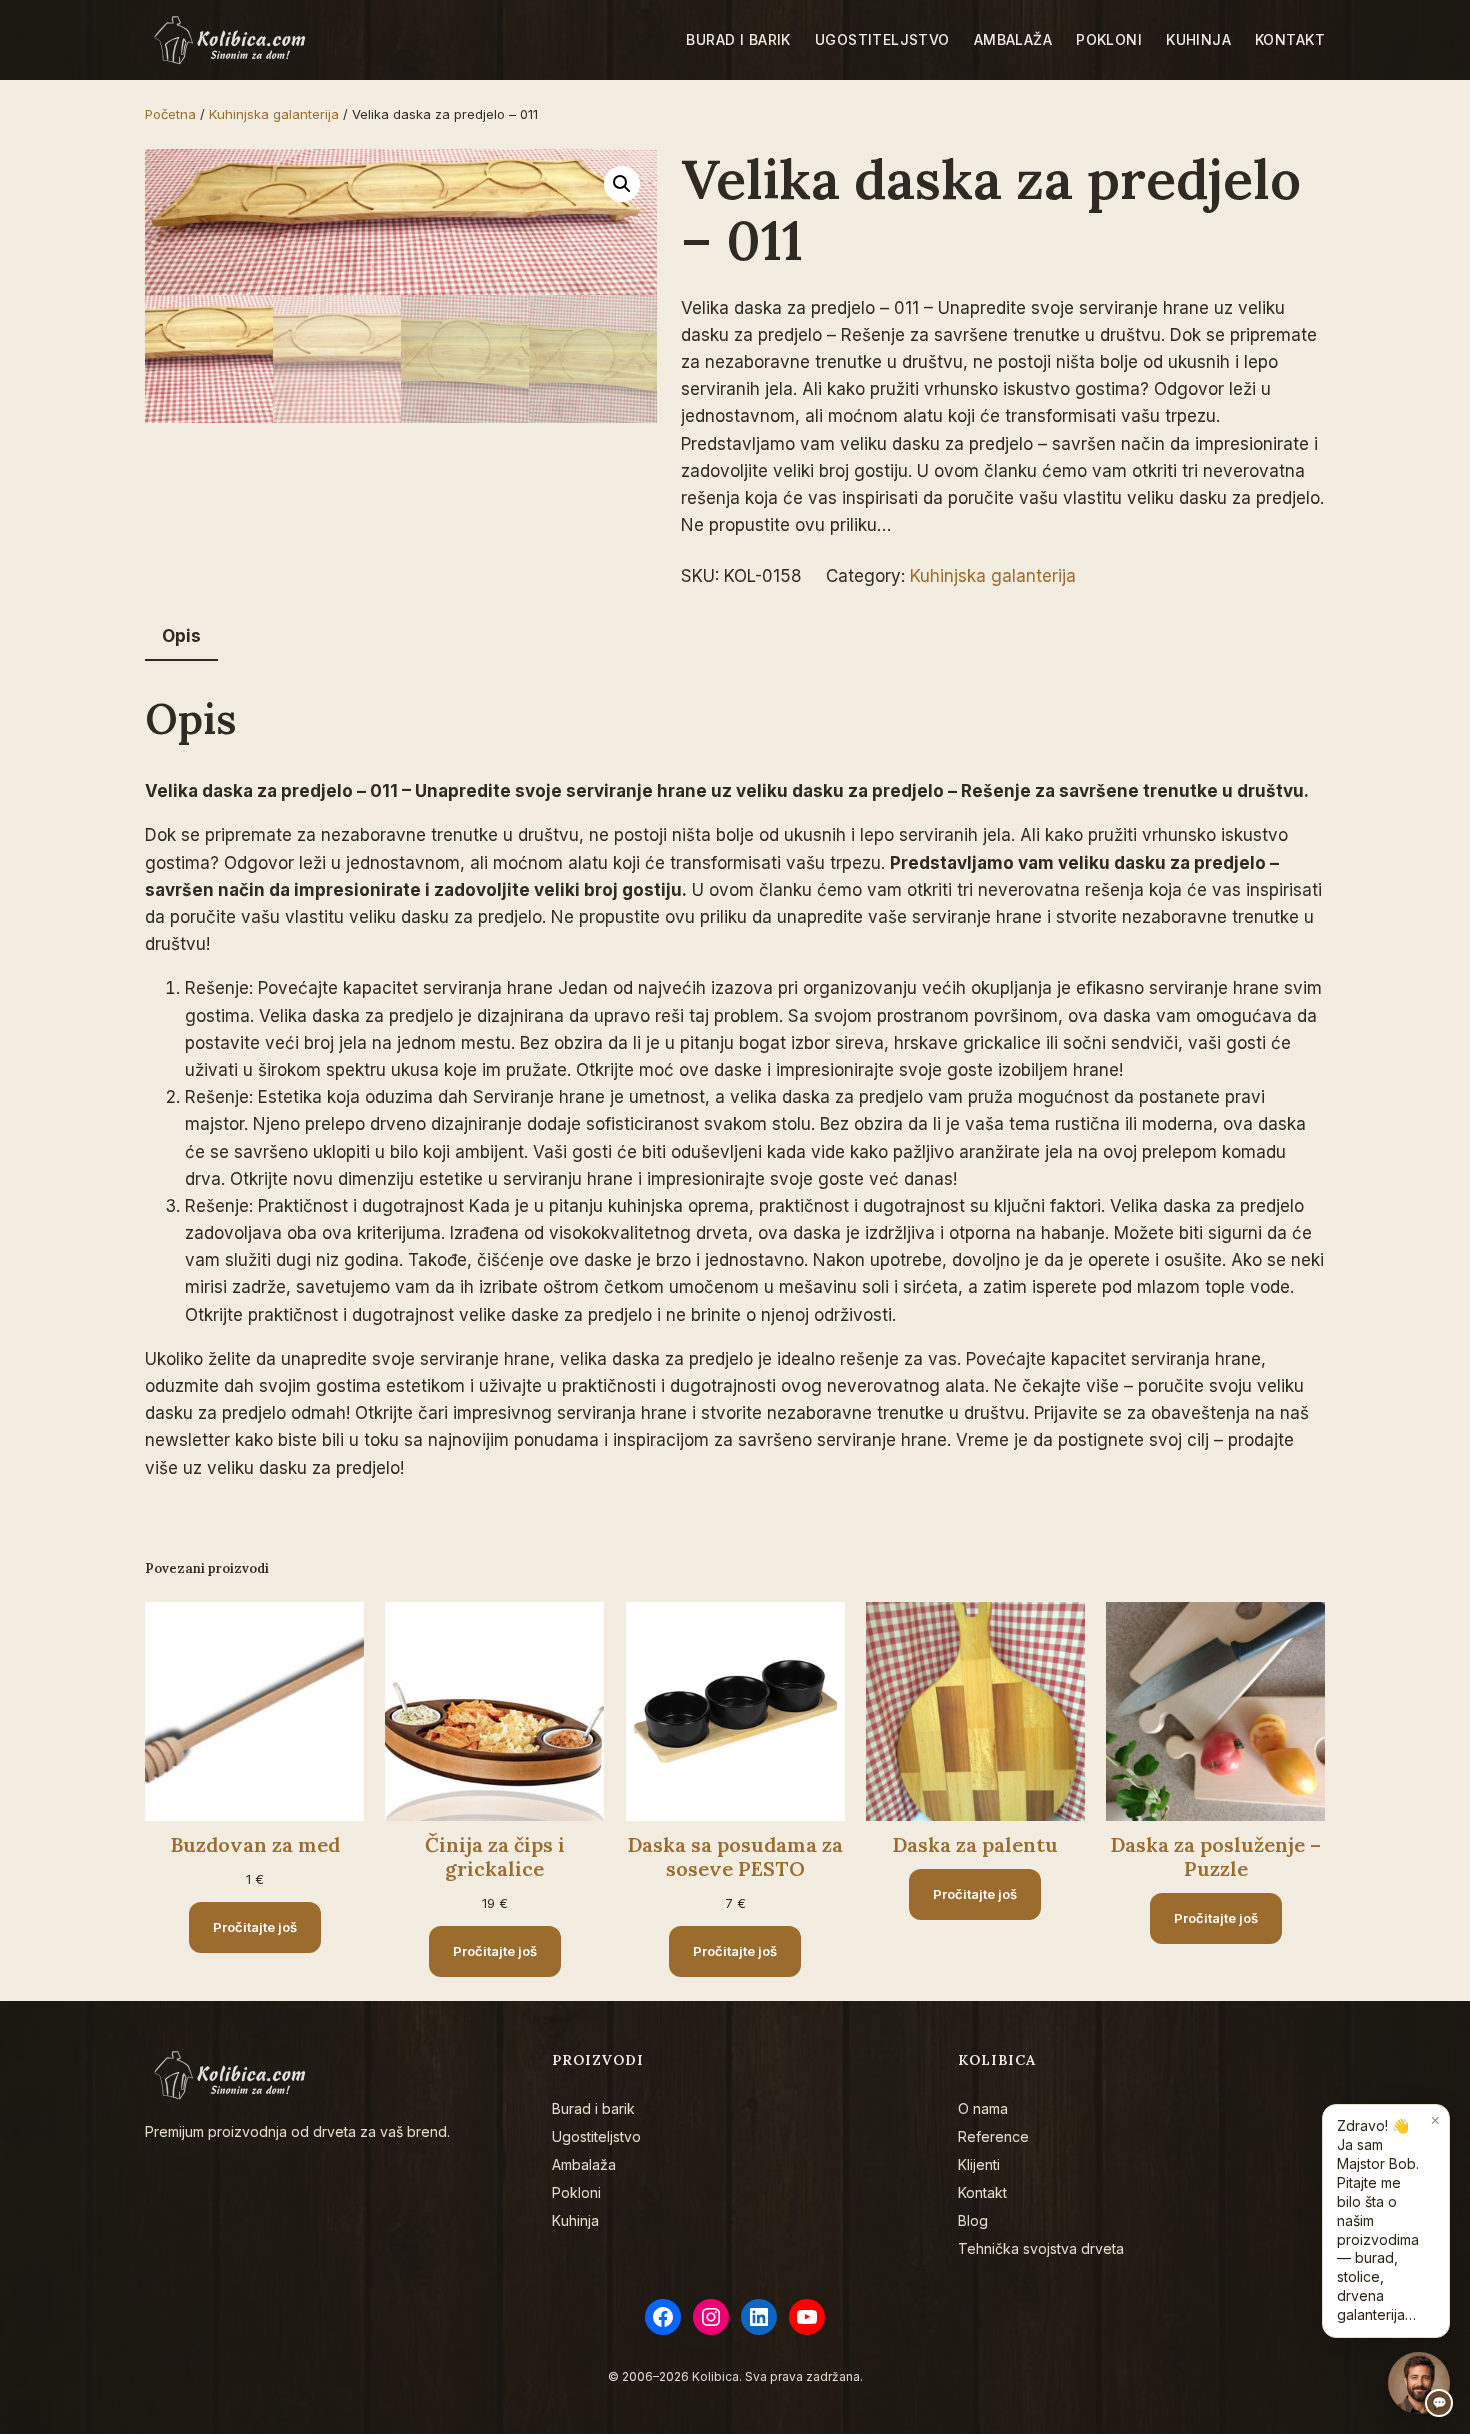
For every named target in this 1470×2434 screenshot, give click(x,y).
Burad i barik (593, 2108)
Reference (993, 2136)
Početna (170, 114)
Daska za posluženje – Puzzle (1215, 1857)
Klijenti (979, 2164)
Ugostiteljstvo (596, 2136)
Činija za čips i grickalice (495, 1857)
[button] (622, 184)
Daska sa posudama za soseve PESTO (735, 1857)
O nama (983, 2108)
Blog (973, 2220)
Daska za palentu (975, 1845)
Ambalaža (584, 2164)
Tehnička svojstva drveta (1041, 2248)
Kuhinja (575, 2220)
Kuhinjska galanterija (274, 114)
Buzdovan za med (255, 1845)
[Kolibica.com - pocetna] (232, 40)
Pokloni (576, 2192)
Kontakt (982, 2192)
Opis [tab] (181, 636)
